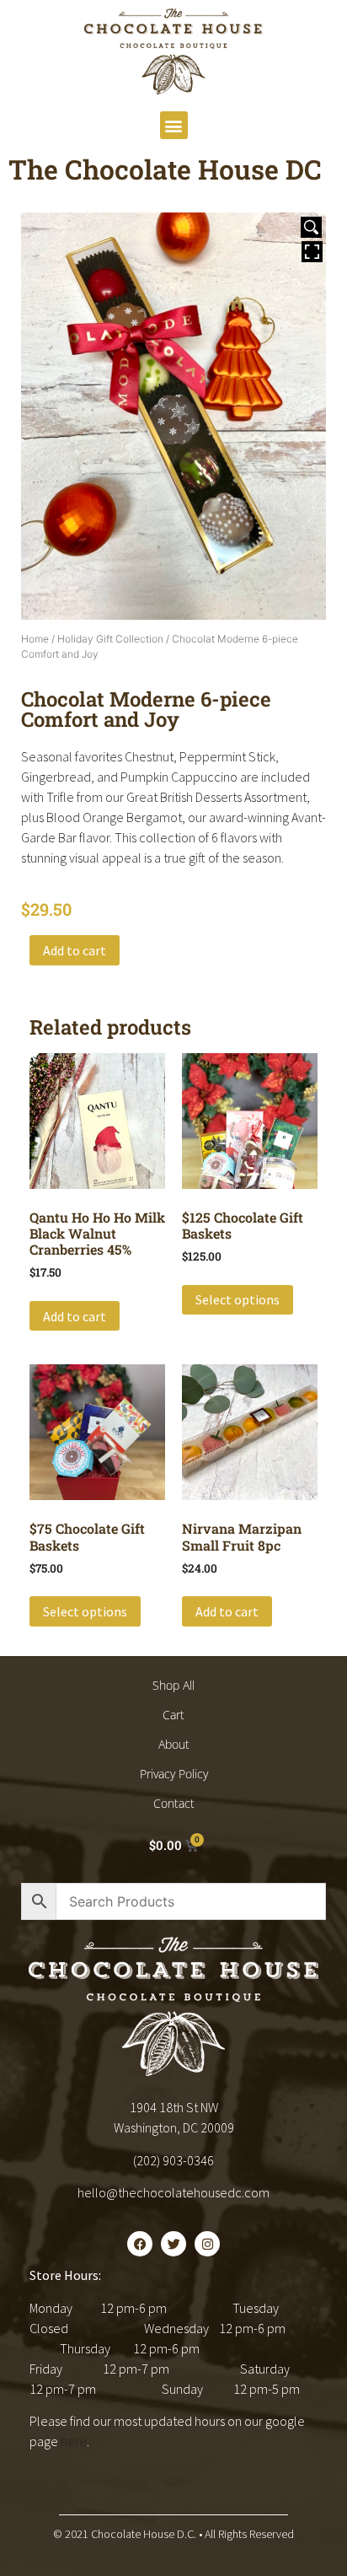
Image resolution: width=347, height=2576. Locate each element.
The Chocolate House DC (165, 169)
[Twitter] (173, 2244)
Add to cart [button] (75, 1316)
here (74, 2441)
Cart (173, 1715)
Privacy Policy (174, 1774)
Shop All (173, 1685)
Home (35, 639)
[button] (174, 125)
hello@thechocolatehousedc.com (173, 2192)
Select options (238, 1299)
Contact (174, 1803)
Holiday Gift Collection (110, 639)
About (174, 1744)
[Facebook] (140, 2244)
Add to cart (75, 950)
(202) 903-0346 (173, 2160)
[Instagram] (207, 2244)
